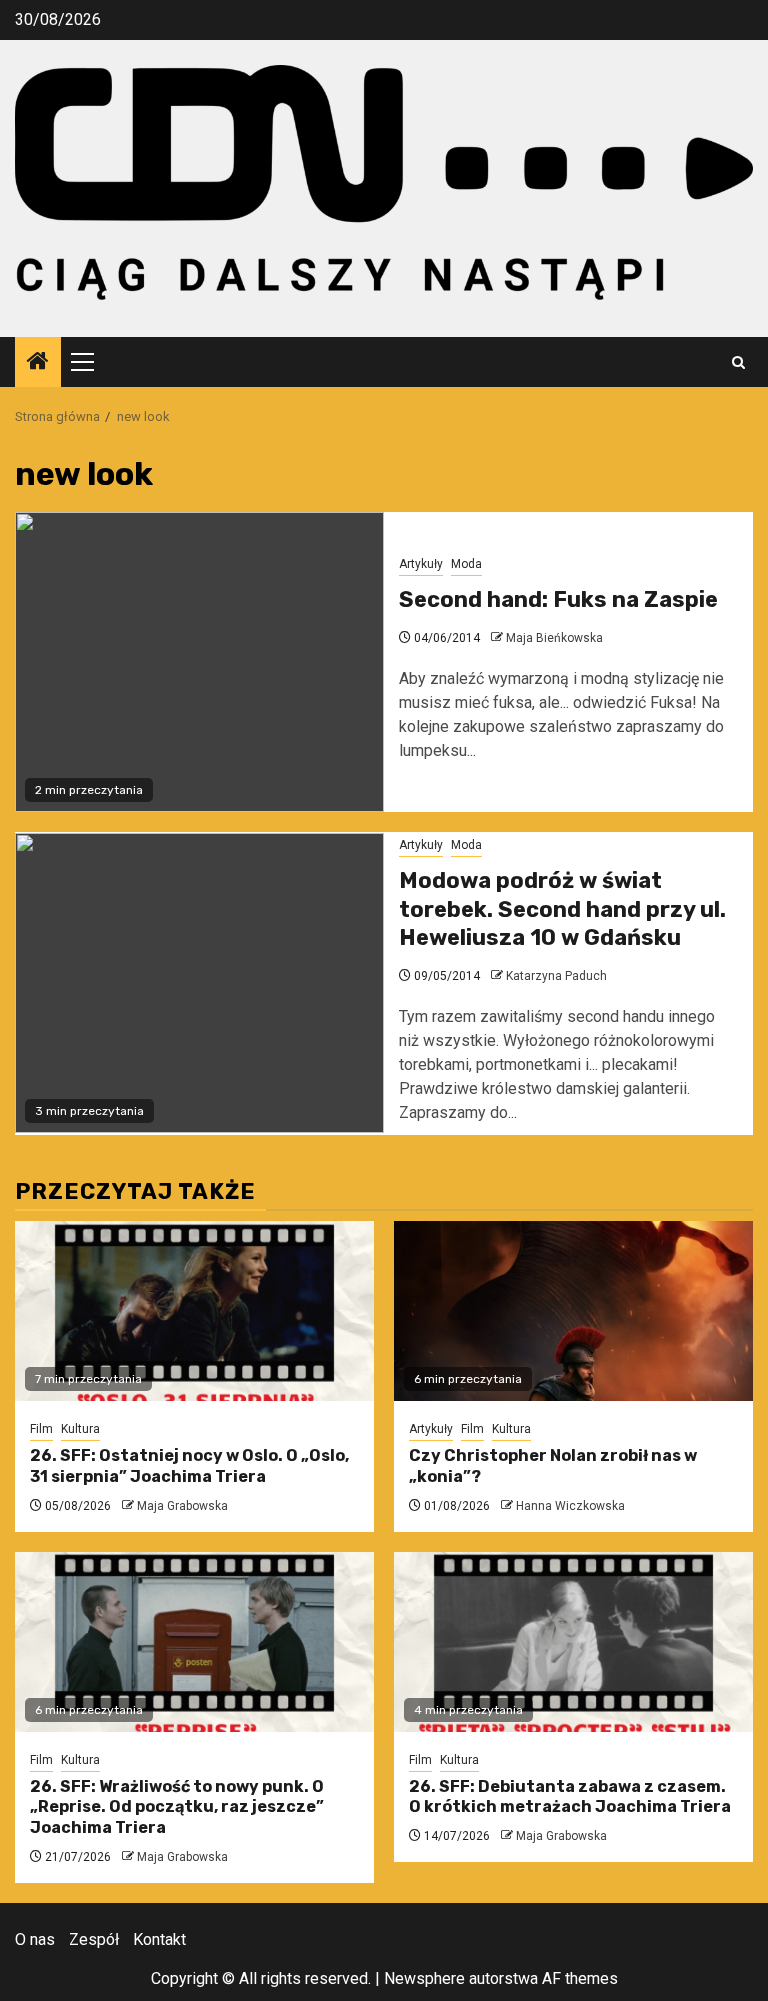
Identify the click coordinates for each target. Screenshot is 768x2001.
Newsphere (424, 1978)
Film (41, 1429)
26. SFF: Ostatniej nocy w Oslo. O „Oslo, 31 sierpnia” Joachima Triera (189, 1466)
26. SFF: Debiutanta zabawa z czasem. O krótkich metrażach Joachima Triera (570, 1797)
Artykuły (421, 564)
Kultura (80, 1429)
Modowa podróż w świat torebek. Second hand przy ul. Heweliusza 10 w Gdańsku (562, 909)
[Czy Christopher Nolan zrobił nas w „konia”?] (573, 1311)
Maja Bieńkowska (554, 638)
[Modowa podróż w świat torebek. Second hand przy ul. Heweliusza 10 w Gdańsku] (199, 983)
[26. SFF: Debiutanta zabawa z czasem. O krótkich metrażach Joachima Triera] (573, 1642)
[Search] (738, 362)
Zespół (94, 1939)
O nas (35, 1939)
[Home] (38, 363)
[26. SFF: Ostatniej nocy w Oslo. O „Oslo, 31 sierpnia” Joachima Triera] (194, 1311)
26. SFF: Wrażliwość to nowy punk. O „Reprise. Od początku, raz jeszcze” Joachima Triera (177, 1807)
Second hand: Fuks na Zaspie (558, 599)
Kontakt (159, 1939)
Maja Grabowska (182, 1506)
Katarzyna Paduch (556, 976)
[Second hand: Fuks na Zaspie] (199, 662)
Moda (466, 564)
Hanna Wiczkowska (570, 1506)
